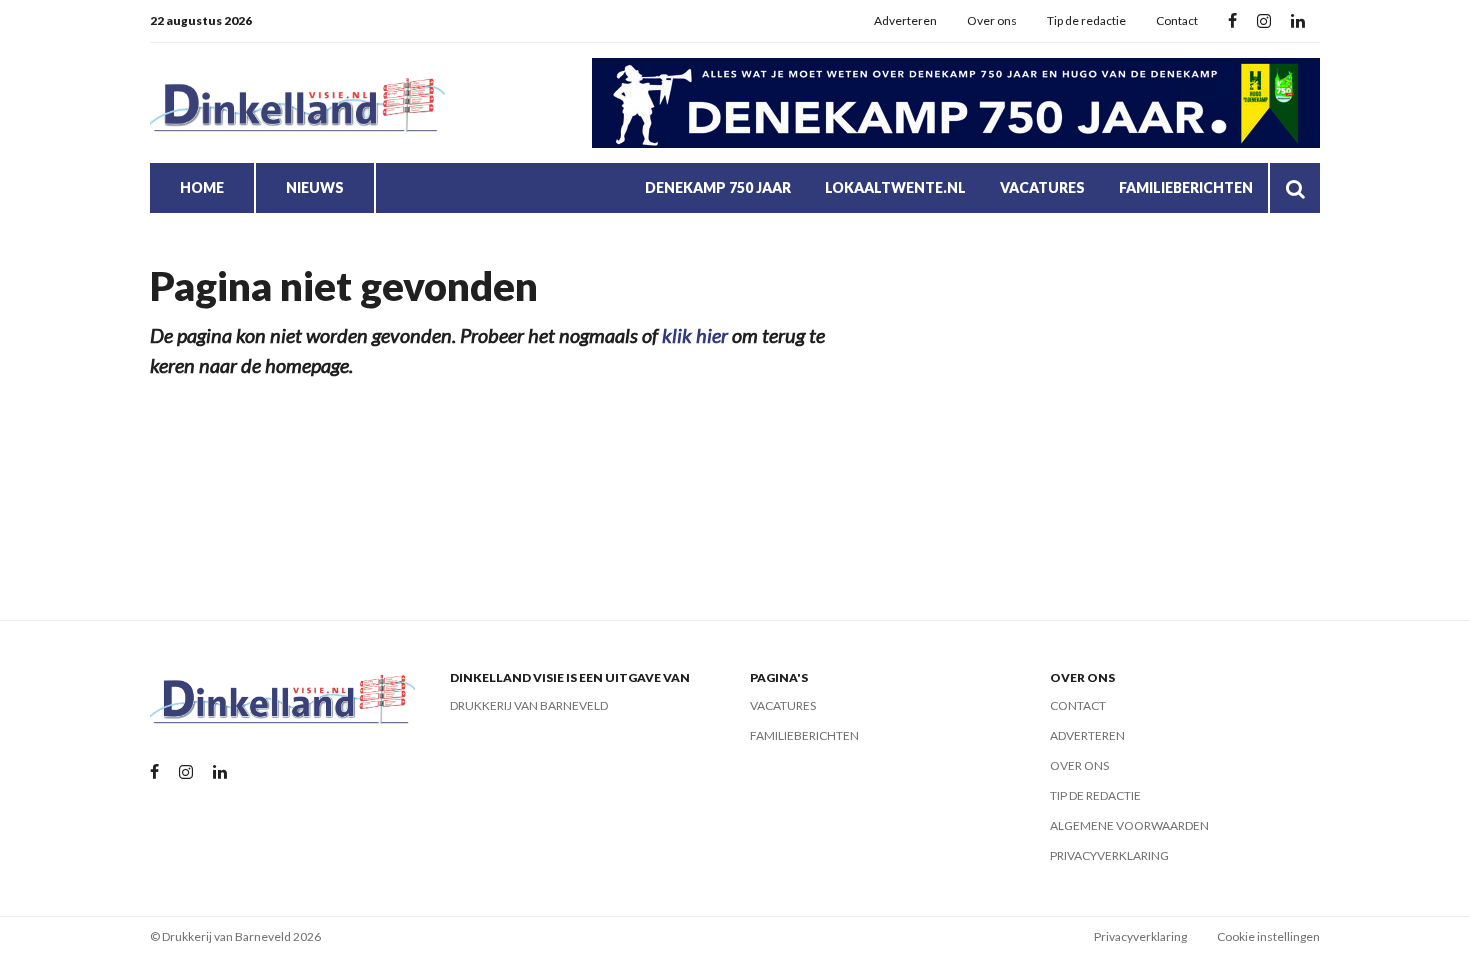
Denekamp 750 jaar (718, 187)
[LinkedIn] (1298, 21)
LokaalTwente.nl (895, 187)
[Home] (300, 103)
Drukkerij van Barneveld (529, 705)
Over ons (992, 20)
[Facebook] (1232, 21)
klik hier (695, 335)
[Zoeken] (1295, 188)
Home (202, 187)
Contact (1177, 20)
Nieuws (315, 187)
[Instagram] (1264, 21)
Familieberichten (1186, 187)
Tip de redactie (1086, 20)
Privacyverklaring (1109, 855)
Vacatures (1042, 187)
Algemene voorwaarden (1129, 825)
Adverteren (905, 20)
